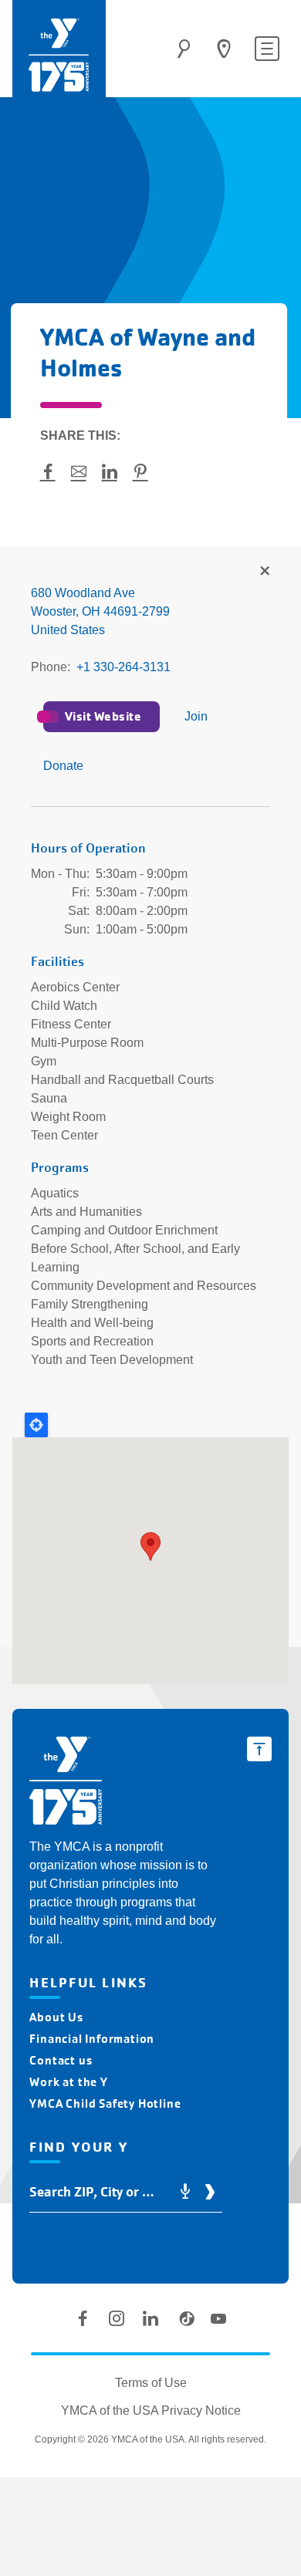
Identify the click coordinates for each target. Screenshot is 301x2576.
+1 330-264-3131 (123, 667)
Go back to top (259, 1749)
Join (196, 716)
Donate (63, 766)
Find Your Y (224, 49)
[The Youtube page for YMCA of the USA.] (218, 2318)
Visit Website (103, 716)
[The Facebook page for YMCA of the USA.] (83, 2318)
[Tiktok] (184, 2318)
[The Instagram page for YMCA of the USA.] (117, 2318)
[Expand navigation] (267, 49)
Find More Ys (264, 572)
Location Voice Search (185, 2192)
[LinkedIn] (150, 2318)
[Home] (59, 55)
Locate (36, 1425)
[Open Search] (184, 49)
